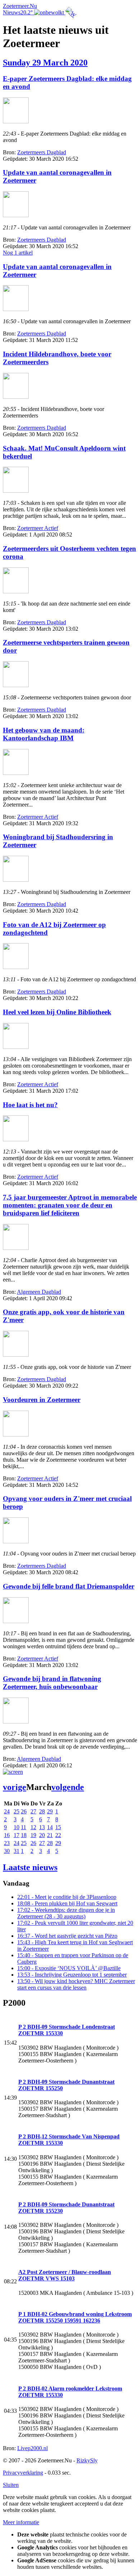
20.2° (27, 12)
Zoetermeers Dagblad (42, 152)
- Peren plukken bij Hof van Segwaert (67, 1903)
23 (7, 1843)
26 (24, 1811)
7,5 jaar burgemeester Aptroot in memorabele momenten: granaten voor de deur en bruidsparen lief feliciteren (70, 1205)
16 (7, 1835)
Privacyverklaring (23, 2473)
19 (33, 1835)
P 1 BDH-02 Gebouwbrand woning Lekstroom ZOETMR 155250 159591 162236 (75, 2317)
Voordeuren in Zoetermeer (42, 1400)
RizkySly (87, 2460)
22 (58, 1835)
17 (17, 1835)
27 (33, 1811)
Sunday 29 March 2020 (45, 63)
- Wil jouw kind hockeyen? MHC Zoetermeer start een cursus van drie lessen (76, 1984)
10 (17, 1827)
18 (24, 1835)
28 (42, 1811)
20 (42, 1835)
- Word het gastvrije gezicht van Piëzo (67, 1936)
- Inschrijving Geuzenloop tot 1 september (72, 1975)
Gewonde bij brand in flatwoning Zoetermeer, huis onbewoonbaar (52, 1683)
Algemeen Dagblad (39, 1292)
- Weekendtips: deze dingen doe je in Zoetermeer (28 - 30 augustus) (66, 1913)
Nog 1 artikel (18, 253)
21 (50, 1835)
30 (7, 1851)
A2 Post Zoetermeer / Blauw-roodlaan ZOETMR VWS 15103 (65, 2275)
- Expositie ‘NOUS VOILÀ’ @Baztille (69, 1968)
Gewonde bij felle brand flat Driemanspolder (69, 1586)
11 (24, 1827)
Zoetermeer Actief (38, 528)
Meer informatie (21, 2522)
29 (50, 1811)
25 (17, 1811)
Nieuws (12, 12)
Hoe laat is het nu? (30, 1105)
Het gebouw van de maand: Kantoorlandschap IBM (44, 734)
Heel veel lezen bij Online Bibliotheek (57, 1012)
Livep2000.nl (32, 2448)
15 (58, 1827)
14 (50, 1827)
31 (17, 1851)
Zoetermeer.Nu (20, 6)
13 (42, 1827)
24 (7, 1811)
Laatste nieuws (30, 1867)
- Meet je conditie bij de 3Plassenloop (67, 1897)
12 (33, 1827)
